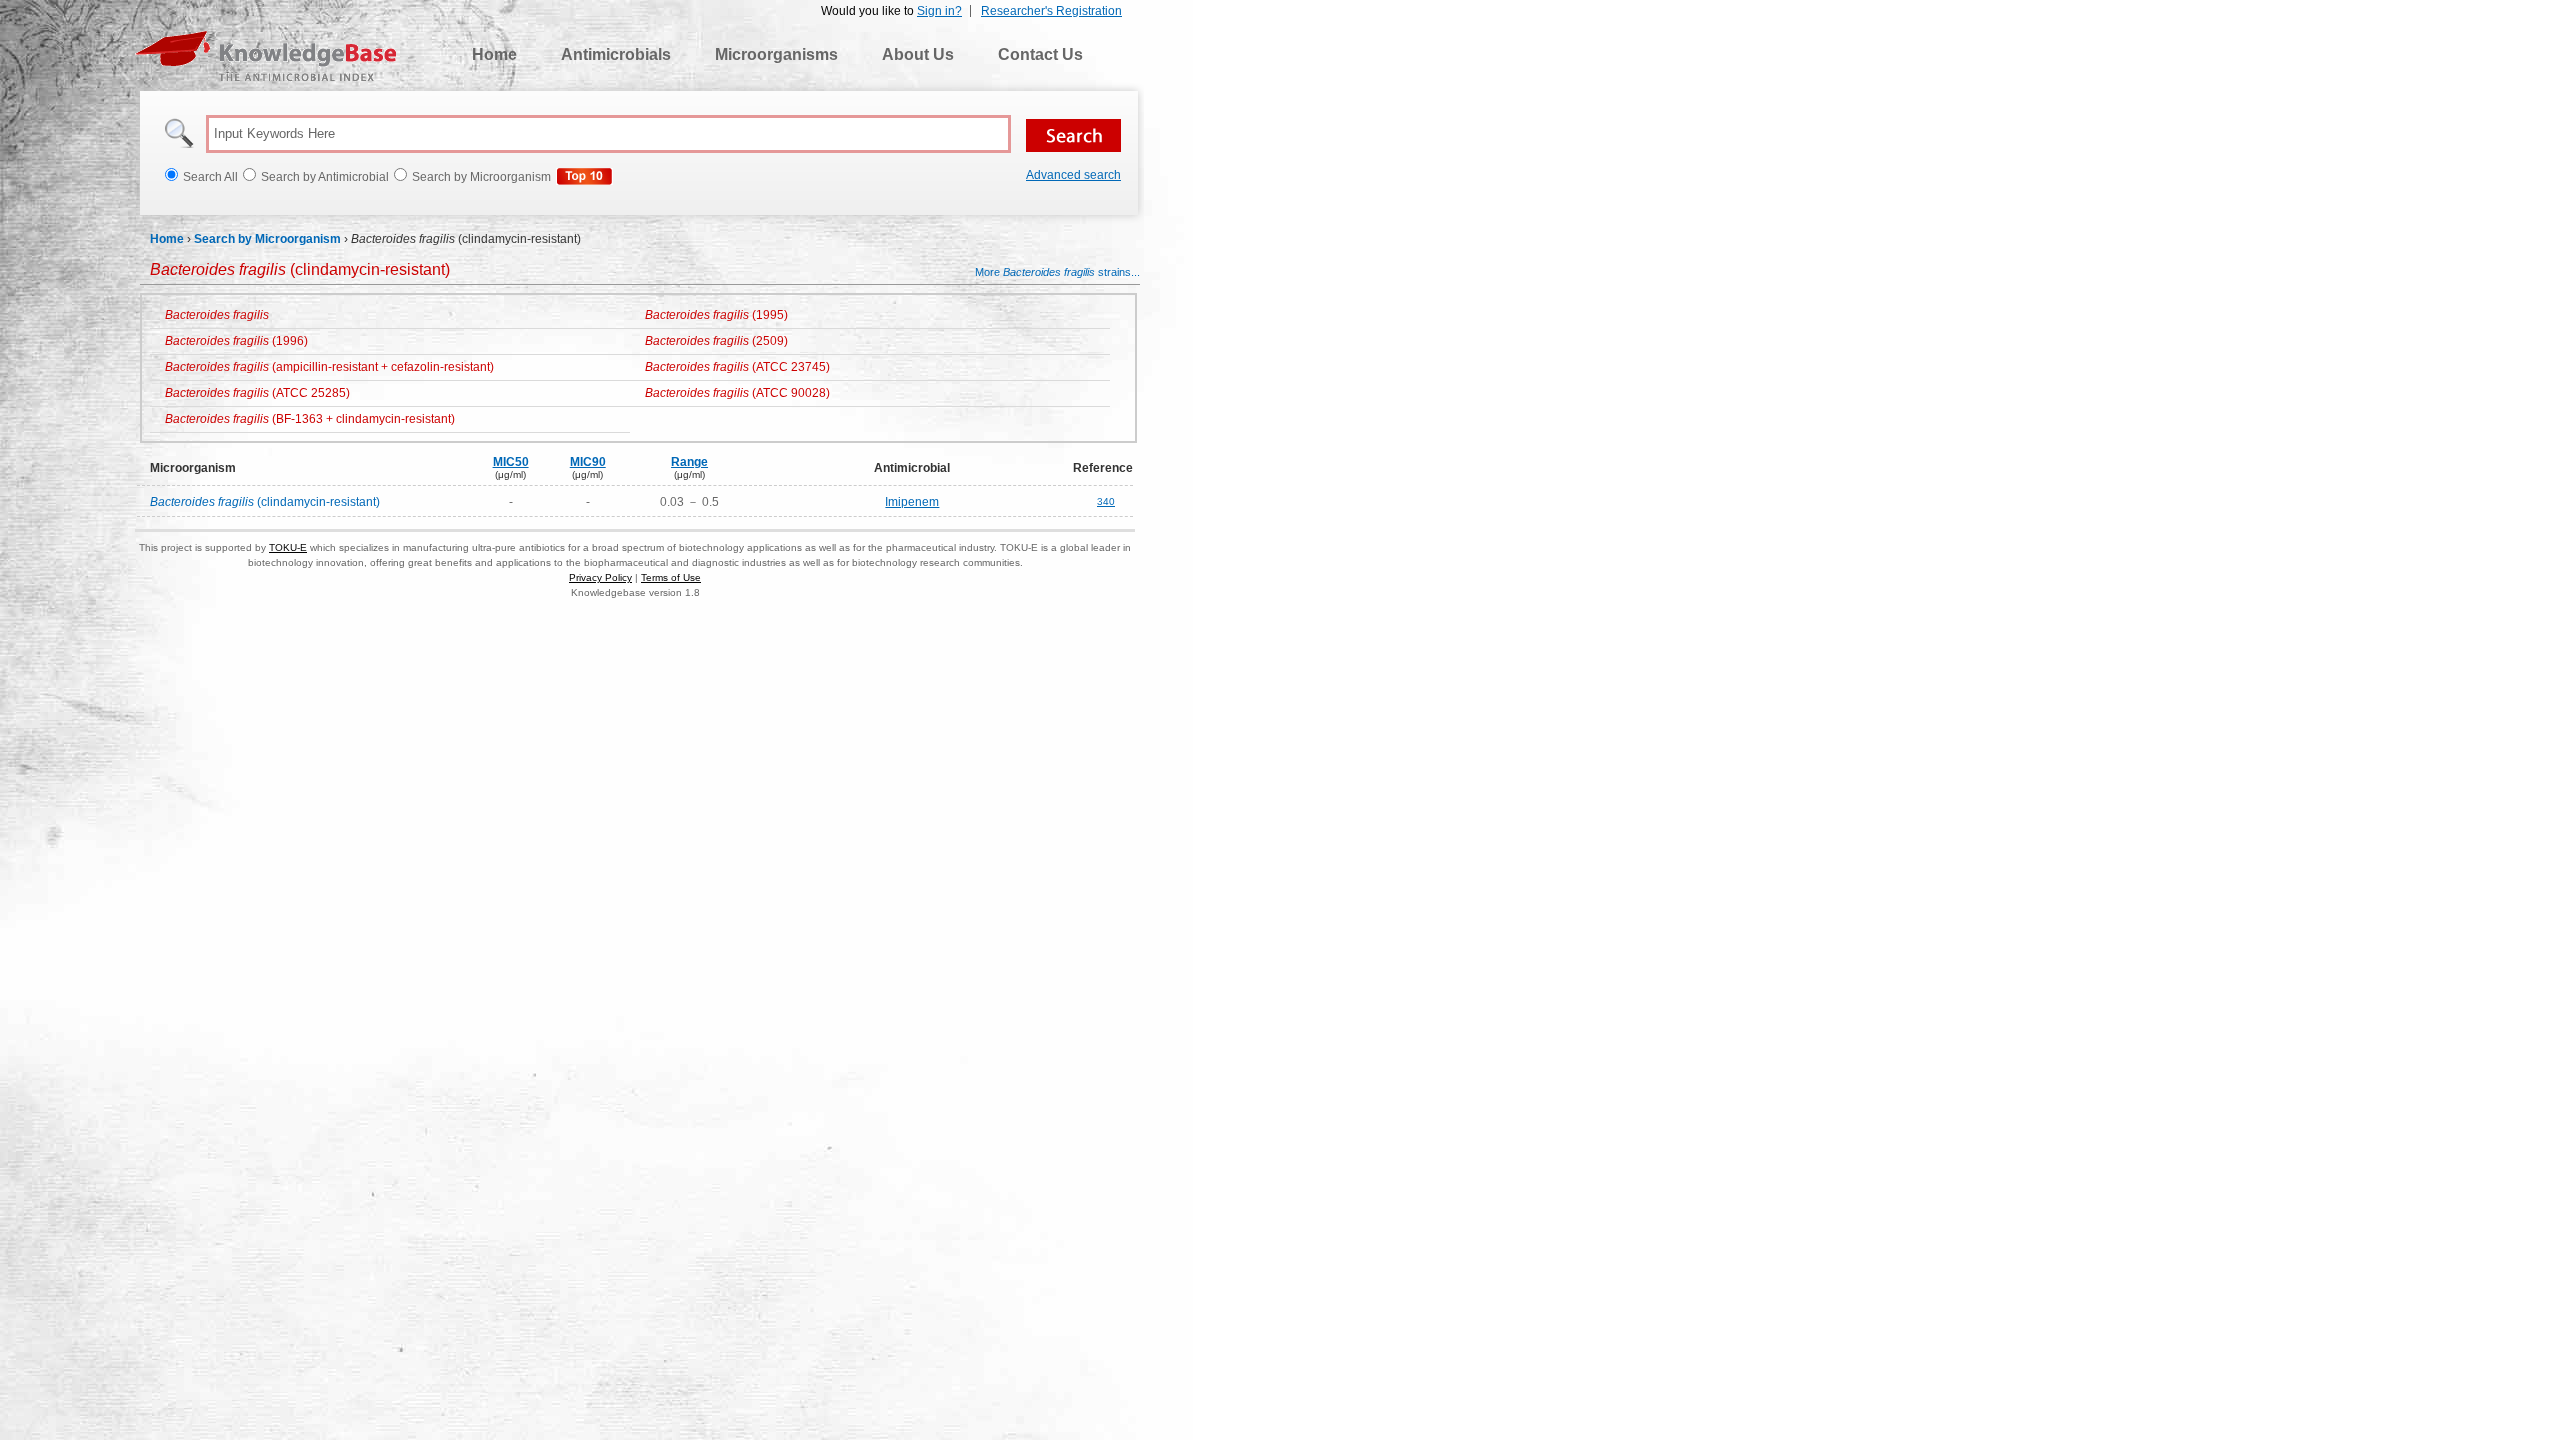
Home (494, 54)
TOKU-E (288, 547)
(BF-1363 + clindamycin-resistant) (310, 419)
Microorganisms (776, 54)
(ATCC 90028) (737, 393)
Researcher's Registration (1051, 11)
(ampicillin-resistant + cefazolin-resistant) (329, 367)
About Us (918, 54)
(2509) (716, 341)
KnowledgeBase (265, 56)
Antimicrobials (616, 54)
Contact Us (1040, 54)
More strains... (1057, 272)
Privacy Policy (600, 577)
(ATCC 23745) (737, 367)
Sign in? (939, 11)
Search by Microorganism (267, 239)
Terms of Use (671, 577)
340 (1106, 501)
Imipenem (912, 502)
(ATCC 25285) (257, 393)
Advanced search (1073, 175)
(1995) (716, 315)
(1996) (236, 341)
